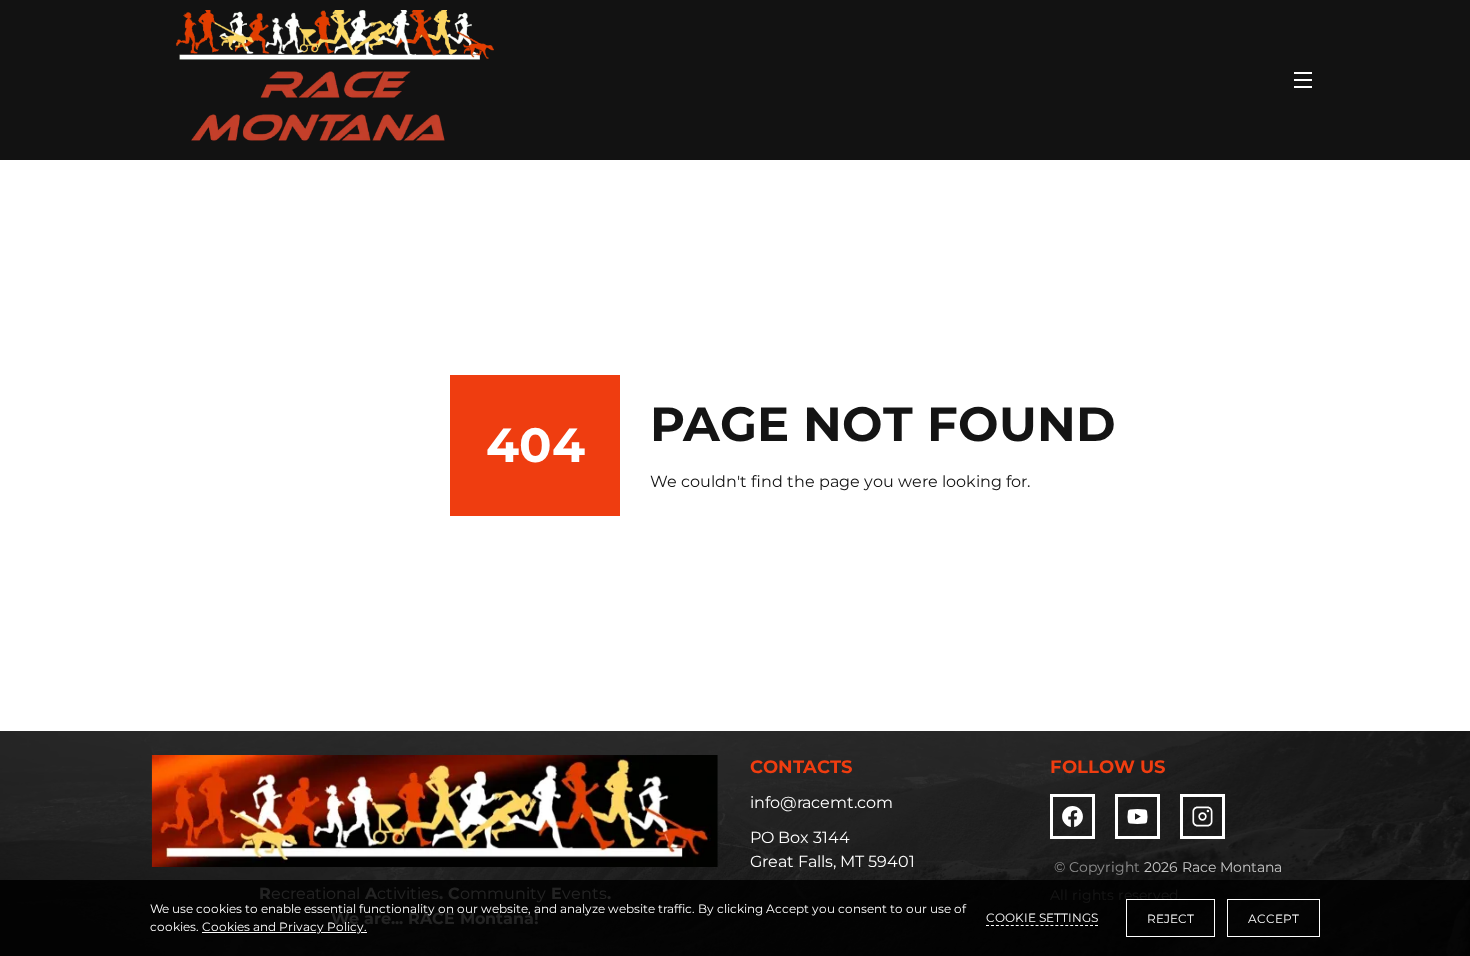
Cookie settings (1042, 917)
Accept (1273, 918)
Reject (1170, 918)
